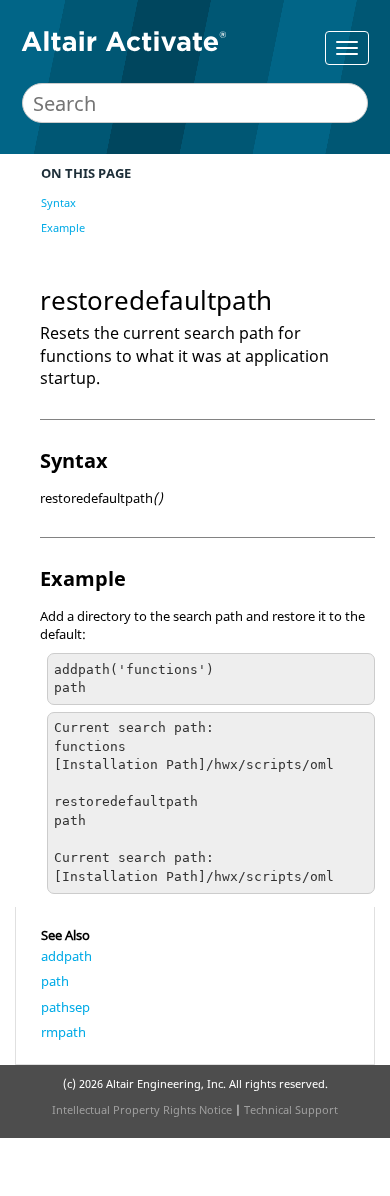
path (55, 981)
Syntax (58, 202)
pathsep (65, 1007)
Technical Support (291, 1109)
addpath (66, 956)
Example (63, 227)
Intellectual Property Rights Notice (142, 1109)
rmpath (63, 1032)
